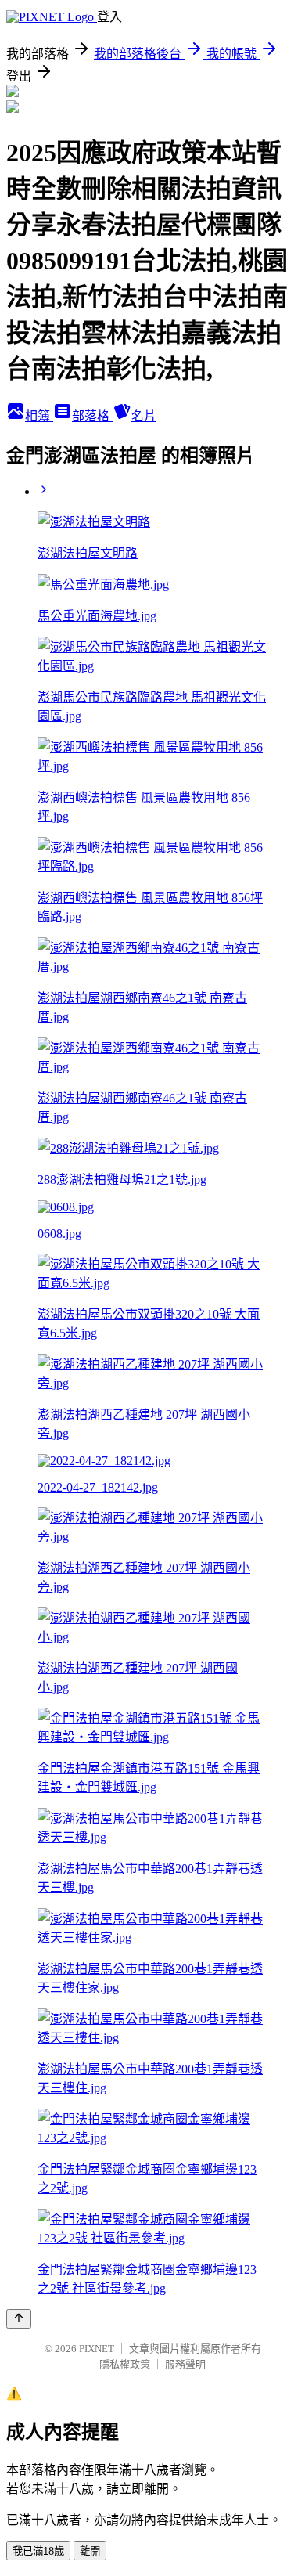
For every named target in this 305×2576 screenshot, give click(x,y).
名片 (144, 416)
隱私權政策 (125, 2364)
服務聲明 (185, 2364)
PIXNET (97, 2349)
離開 (90, 2551)
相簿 (39, 416)
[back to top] (19, 2319)
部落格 (92, 416)
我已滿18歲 (38, 2551)
